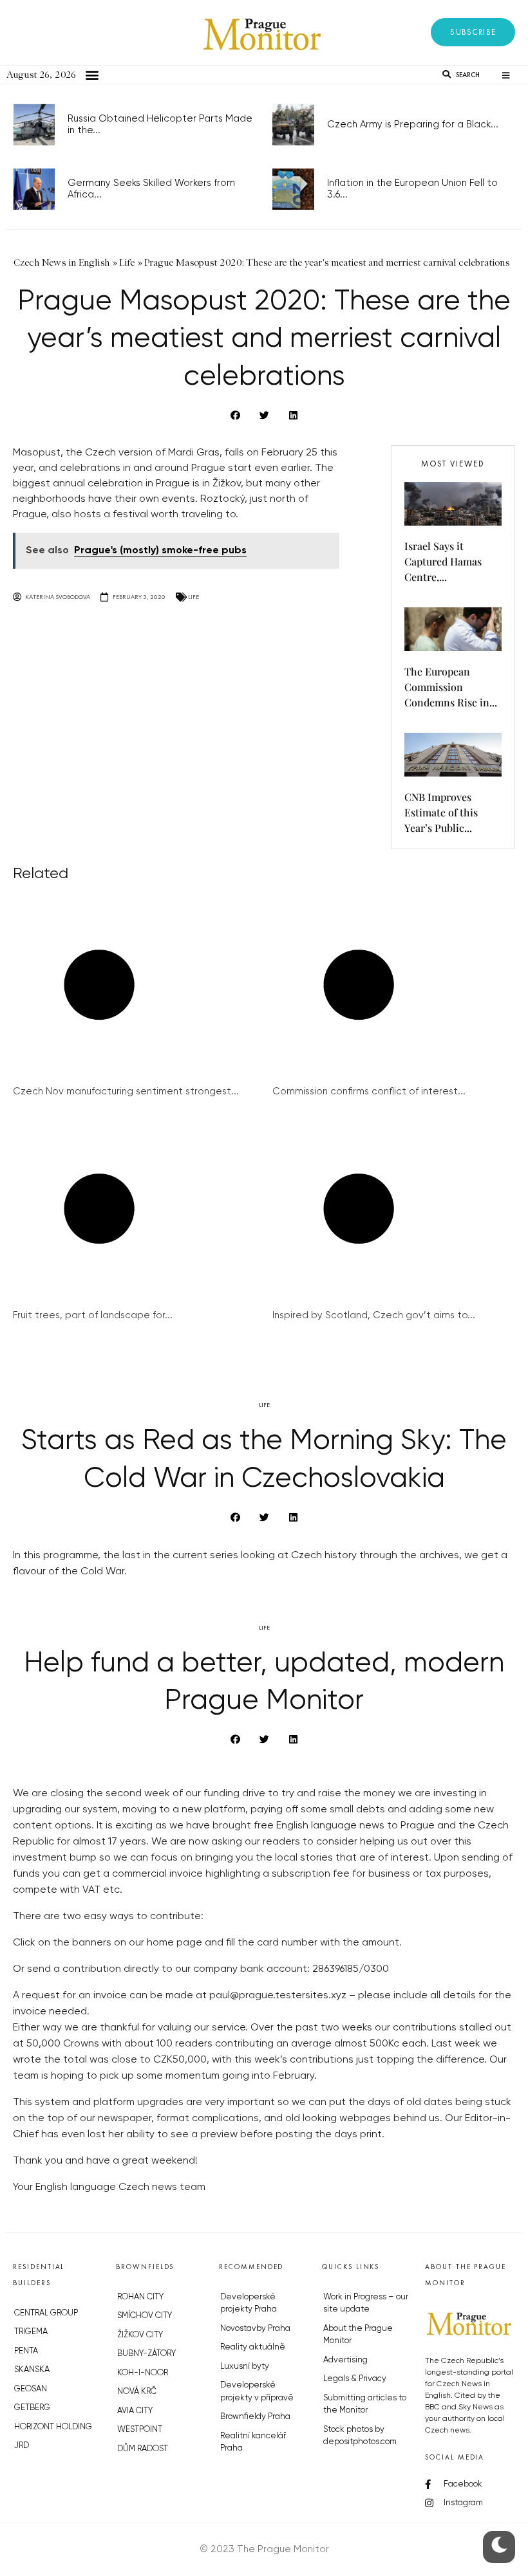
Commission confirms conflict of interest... (369, 1091)
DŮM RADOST (143, 2449)
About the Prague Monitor (358, 2335)
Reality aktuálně (253, 2347)
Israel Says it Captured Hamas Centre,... (443, 561)
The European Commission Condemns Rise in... (451, 687)
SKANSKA (32, 2370)
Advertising (345, 2360)
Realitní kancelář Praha (253, 2443)
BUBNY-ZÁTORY (146, 2354)
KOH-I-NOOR (143, 2373)
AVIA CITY (135, 2411)
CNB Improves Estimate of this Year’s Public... (441, 812)
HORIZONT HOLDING (53, 2427)
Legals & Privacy (355, 2379)
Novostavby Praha (255, 2329)
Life (193, 597)
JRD (22, 2446)
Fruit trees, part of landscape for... (93, 1315)
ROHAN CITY (140, 2297)
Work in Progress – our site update (366, 2304)
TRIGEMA (31, 2332)
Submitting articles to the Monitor (365, 2405)
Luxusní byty (245, 2367)
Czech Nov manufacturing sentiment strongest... (126, 1091)
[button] (473, 32)
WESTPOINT (140, 2430)
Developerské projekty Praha (249, 2304)
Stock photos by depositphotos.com (360, 2436)
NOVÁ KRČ (137, 2392)
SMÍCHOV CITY (145, 2316)
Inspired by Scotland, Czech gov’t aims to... (374, 1315)
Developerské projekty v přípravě (257, 2392)
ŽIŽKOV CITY (140, 2335)
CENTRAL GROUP (46, 2313)
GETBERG (32, 2408)
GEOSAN (31, 2389)
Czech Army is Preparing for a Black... (413, 124)
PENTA (26, 2351)
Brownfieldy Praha (255, 2417)
